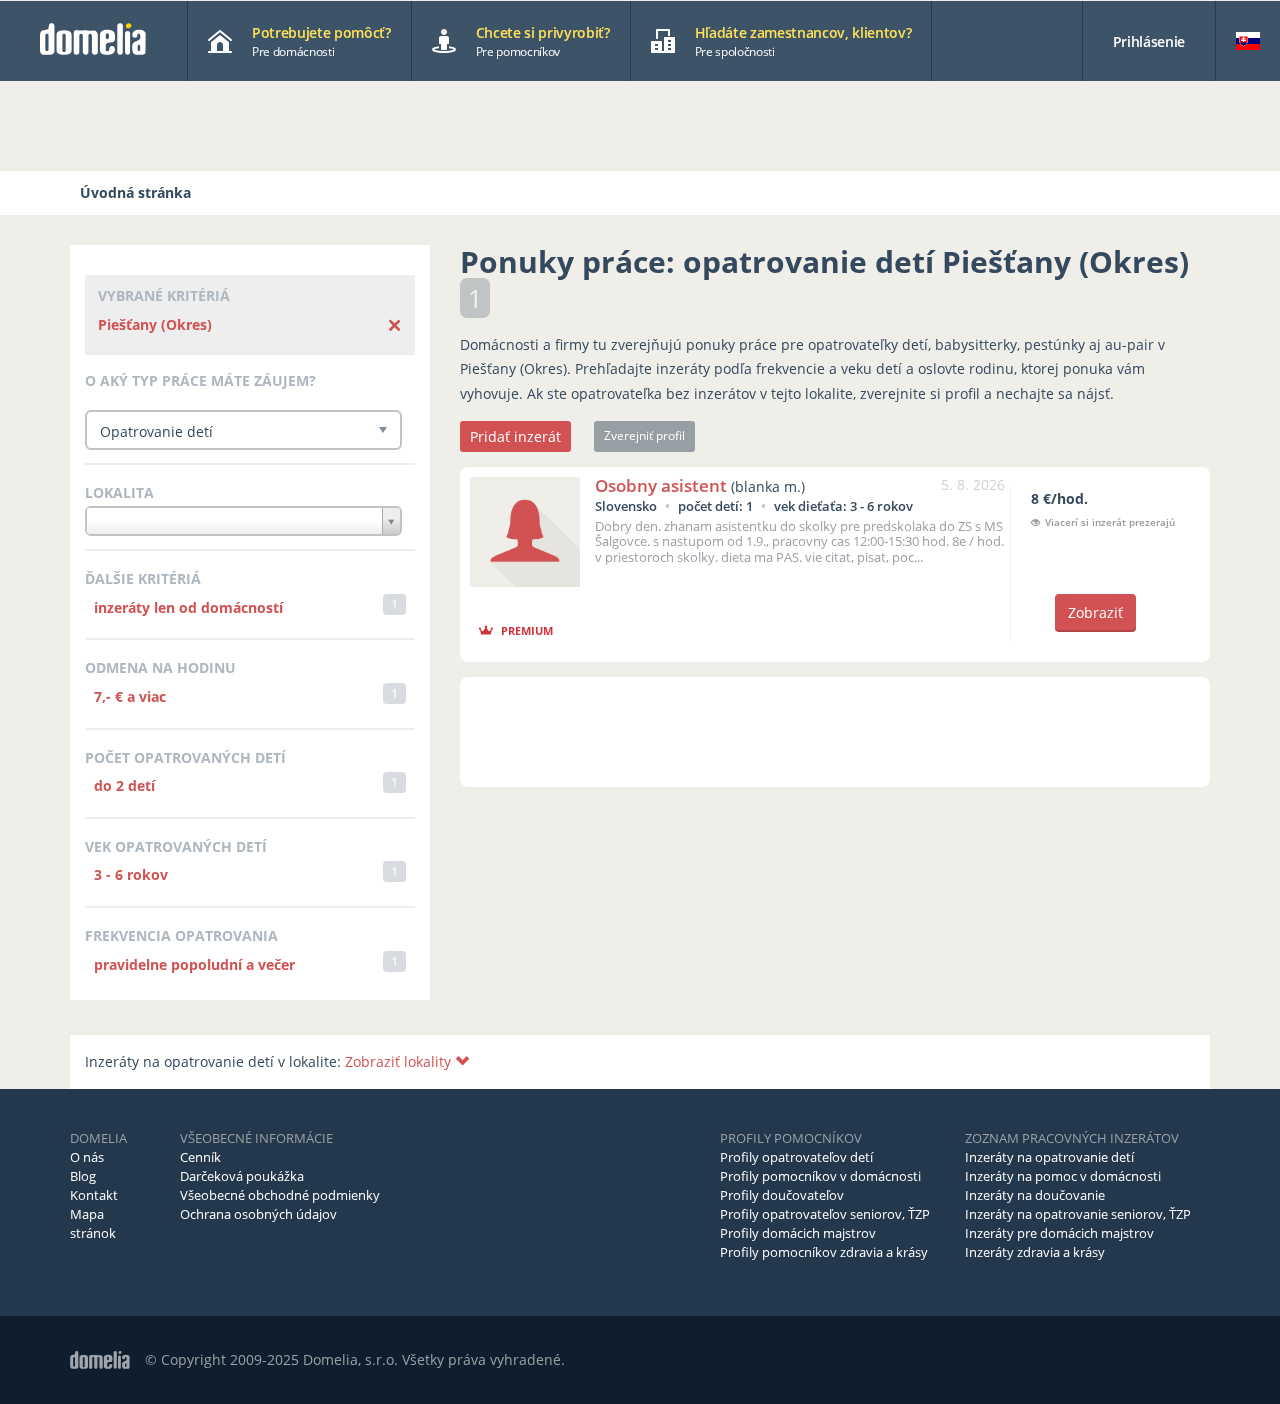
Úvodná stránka (135, 192)
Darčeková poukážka (242, 1176)
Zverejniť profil (644, 435)
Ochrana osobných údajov (258, 1214)
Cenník (200, 1157)
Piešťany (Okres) (155, 324)
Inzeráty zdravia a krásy (1035, 1252)
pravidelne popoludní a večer (194, 964)
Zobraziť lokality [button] (400, 1061)
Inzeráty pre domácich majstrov (1059, 1233)
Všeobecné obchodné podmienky (280, 1195)
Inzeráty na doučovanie (1035, 1195)
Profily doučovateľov (782, 1195)
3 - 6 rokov (131, 874)
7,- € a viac (130, 696)
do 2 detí (124, 785)
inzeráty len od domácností (188, 607)
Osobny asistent (661, 485)
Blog (83, 1176)
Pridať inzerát (515, 436)
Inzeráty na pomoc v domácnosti (1063, 1176)
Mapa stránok (93, 1223)
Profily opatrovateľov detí (796, 1157)
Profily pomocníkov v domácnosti (820, 1176)
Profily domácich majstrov (798, 1233)
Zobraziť (1095, 612)
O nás (87, 1157)
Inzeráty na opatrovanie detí (1049, 1157)
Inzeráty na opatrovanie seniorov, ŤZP (1078, 1214)
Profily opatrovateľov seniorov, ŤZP (825, 1214)
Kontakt (94, 1195)
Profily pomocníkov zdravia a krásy (824, 1252)
